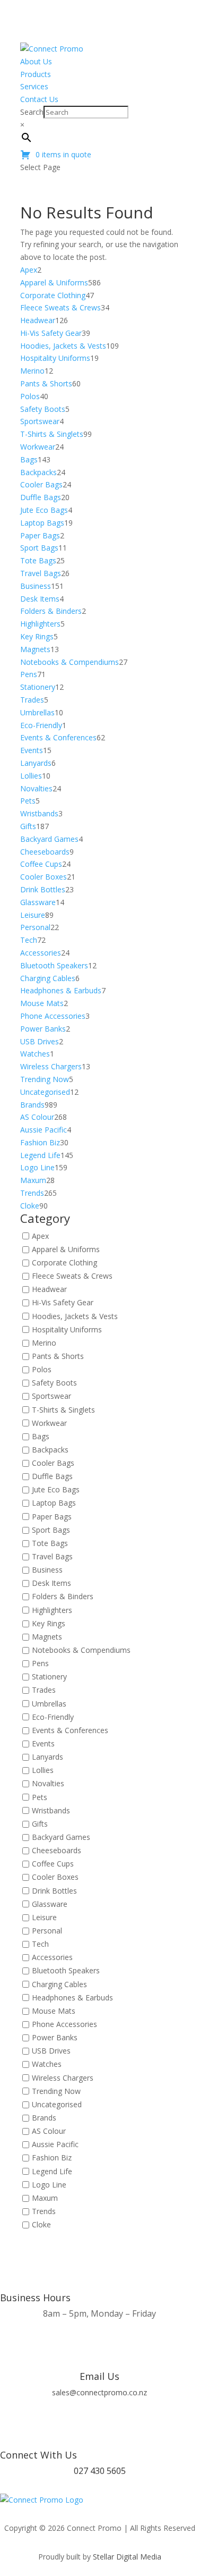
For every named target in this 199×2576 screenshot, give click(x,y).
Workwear (49, 1423)
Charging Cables (59, 1984)
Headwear (49, 1290)
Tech (40, 1944)
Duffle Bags (52, 1477)
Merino (44, 1343)
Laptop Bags (54, 1503)
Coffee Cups (53, 1864)
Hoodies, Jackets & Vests (75, 1316)
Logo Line (49, 2185)
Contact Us (39, 99)
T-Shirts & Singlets (63, 1410)
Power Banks (55, 2037)
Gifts (40, 1824)
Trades (44, 1690)
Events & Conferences (70, 1730)
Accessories (52, 1958)
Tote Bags (50, 1543)
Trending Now (56, 2091)
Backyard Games (61, 1837)
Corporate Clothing (64, 1262)
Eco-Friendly (53, 1717)
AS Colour (49, 2131)
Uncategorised (57, 2104)
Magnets (47, 1637)
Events (43, 1743)
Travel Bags (52, 1556)
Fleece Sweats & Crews (72, 1276)
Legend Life (52, 2171)
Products (36, 74)
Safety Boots (54, 1383)
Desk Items (51, 1583)
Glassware (50, 1904)
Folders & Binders (63, 1597)
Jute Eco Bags (56, 1490)
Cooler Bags (53, 1463)
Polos (42, 1369)
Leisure (44, 1917)
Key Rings (49, 1623)
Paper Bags (52, 1517)
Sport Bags (51, 1530)
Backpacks (50, 1450)
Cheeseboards (57, 1850)
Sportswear (51, 1396)
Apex (40, 1236)
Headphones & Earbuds (72, 1998)
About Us (36, 61)
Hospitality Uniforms (67, 1329)
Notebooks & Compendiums (81, 1650)
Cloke (41, 2224)
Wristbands (51, 1810)
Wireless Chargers (63, 2078)
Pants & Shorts (58, 1356)
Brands (44, 2118)
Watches (47, 2064)
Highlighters (52, 1610)
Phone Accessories (64, 2024)
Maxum (45, 2198)
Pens (40, 1664)
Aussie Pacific (55, 2145)
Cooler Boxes (55, 1877)
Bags (41, 1436)
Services (34, 86)
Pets (40, 1797)
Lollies (43, 1771)
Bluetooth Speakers (66, 1971)
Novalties (48, 1784)
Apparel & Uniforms (66, 1249)
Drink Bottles (54, 1891)
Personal (47, 1931)
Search (32, 112)
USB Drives (51, 2051)
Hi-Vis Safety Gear (63, 1303)
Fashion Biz (52, 2158)
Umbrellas (49, 1704)
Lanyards (47, 1757)
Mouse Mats (54, 2011)
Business (47, 1570)
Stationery (49, 1677)
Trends (44, 2211)
